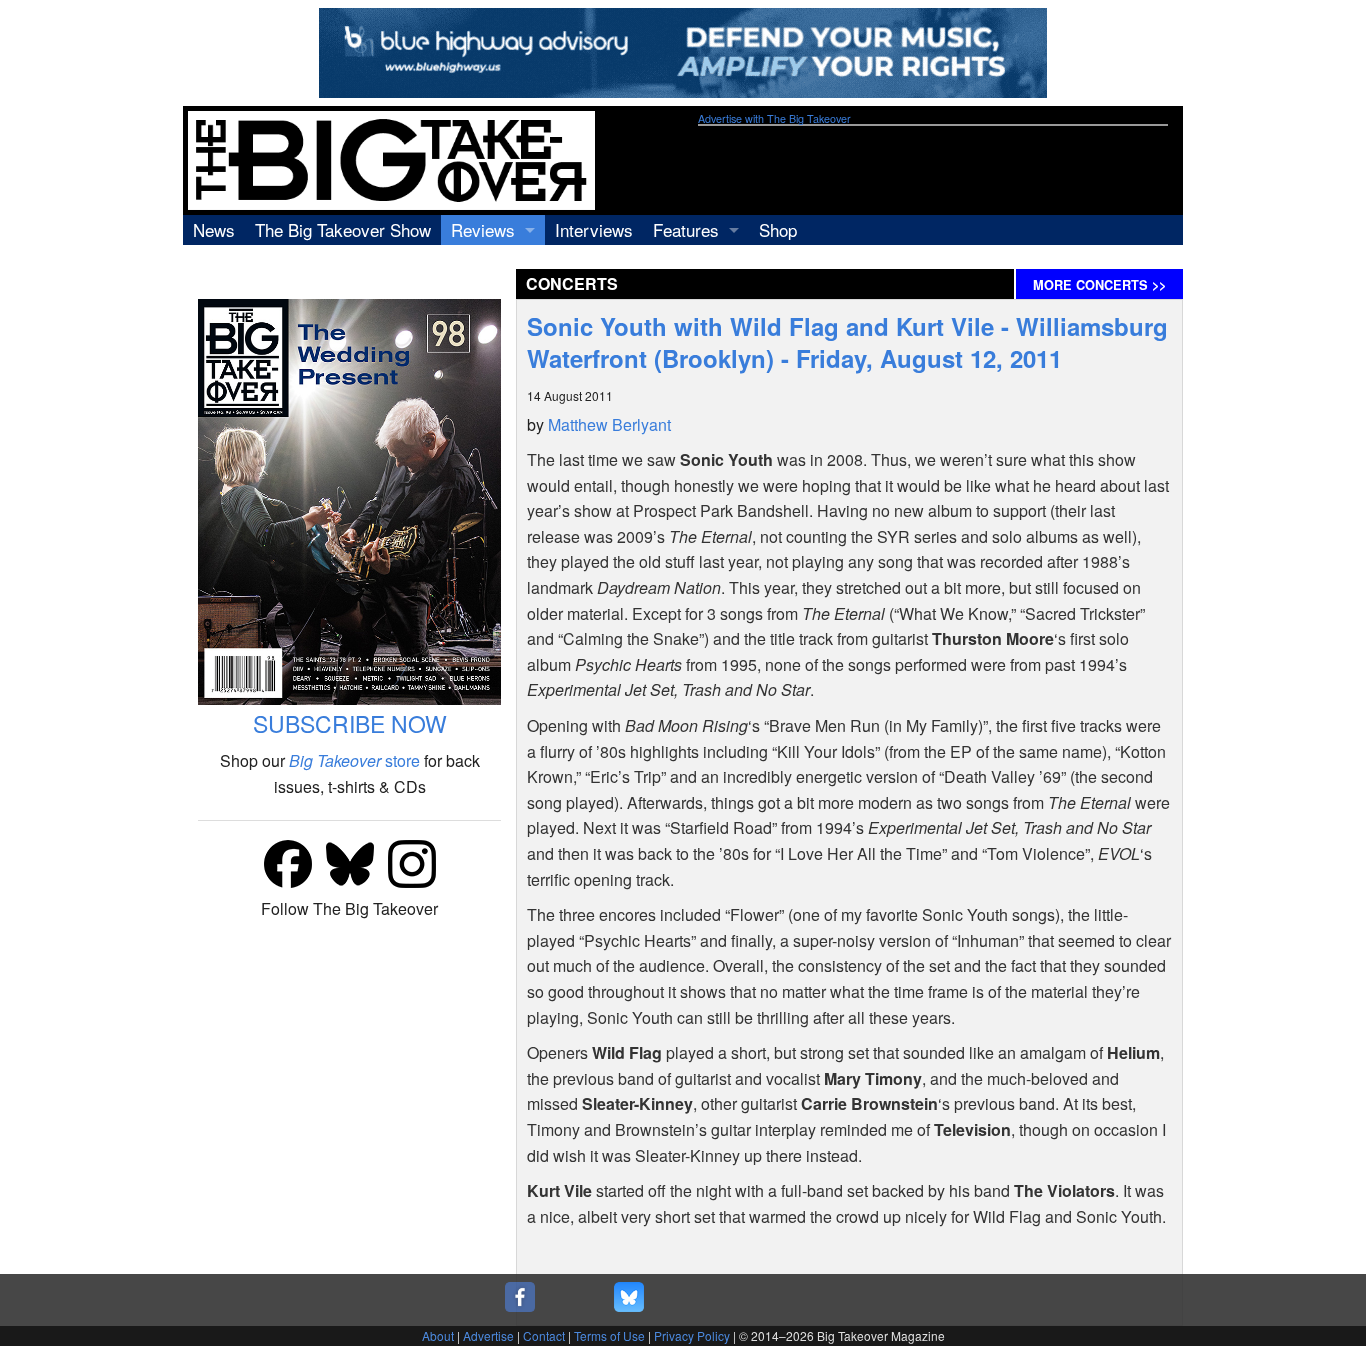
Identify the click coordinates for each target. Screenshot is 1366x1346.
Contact (544, 1335)
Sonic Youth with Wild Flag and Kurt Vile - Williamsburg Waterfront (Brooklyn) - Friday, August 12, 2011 (847, 342)
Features (686, 229)
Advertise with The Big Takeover (774, 118)
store (354, 760)
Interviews (594, 229)
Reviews (483, 229)
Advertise (488, 1335)
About (438, 1335)
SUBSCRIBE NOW (350, 723)
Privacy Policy (692, 1335)
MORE (1099, 285)
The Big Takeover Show (343, 229)
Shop (778, 229)
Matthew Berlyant (609, 424)
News (214, 229)
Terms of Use (609, 1335)
